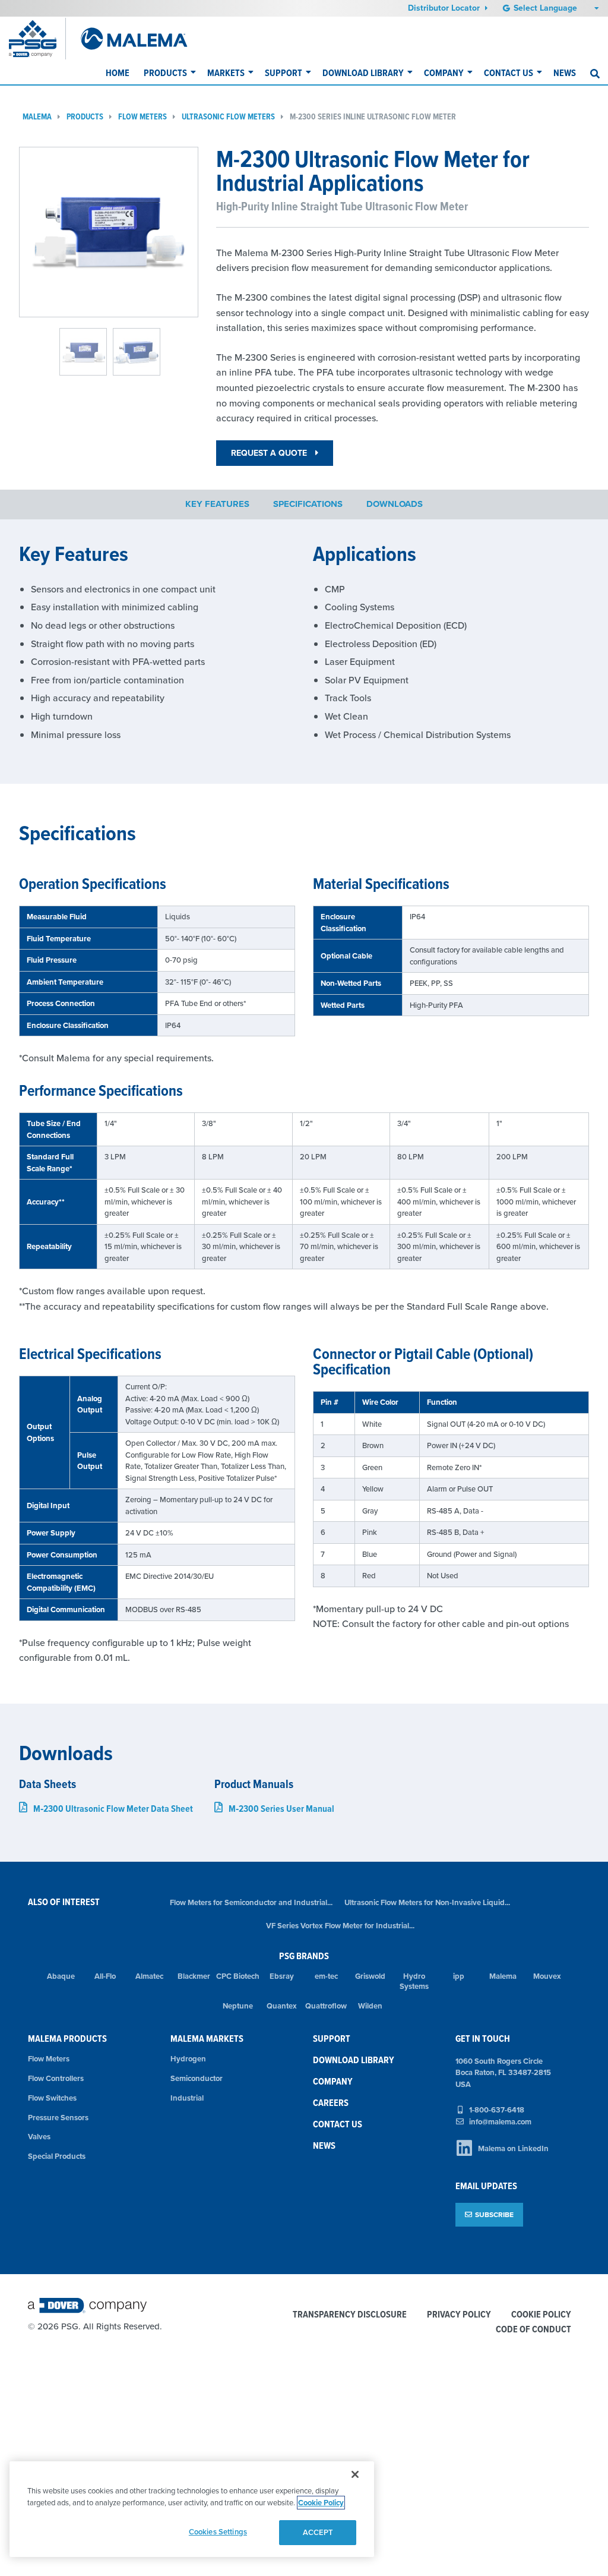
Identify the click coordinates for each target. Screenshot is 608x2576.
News (565, 73)
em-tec (326, 1976)
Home (118, 73)
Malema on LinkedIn (513, 2148)
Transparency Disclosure (350, 2315)
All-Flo (105, 1976)
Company (444, 73)
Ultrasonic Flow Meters (228, 117)
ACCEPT (318, 2532)
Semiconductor (197, 2078)
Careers (331, 2103)
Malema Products (67, 2039)
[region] (192, 2509)
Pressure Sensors (58, 2118)
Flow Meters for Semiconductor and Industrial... (251, 1902)
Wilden (370, 2006)
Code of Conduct (533, 2330)
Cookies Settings (218, 2532)
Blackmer (194, 1976)
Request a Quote (270, 453)
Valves (39, 2137)
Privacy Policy (459, 2315)
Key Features (217, 504)
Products (165, 73)
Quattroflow (326, 2006)
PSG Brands (304, 1956)
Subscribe (494, 2214)
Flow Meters (142, 117)
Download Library (363, 73)
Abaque (61, 1976)
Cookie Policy (541, 2315)
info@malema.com (500, 2122)
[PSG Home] (37, 39)
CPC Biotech (238, 1976)
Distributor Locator (445, 8)
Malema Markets (207, 2039)
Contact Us (509, 73)
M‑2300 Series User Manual (281, 1809)
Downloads (395, 504)
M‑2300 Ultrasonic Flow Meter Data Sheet (113, 1809)
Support (284, 73)
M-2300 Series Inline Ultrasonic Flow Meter (373, 117)
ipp (459, 1976)
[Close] (355, 2474)
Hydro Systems (414, 1981)
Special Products (57, 2156)
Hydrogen (188, 2059)
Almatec (149, 1976)
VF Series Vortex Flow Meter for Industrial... (340, 1926)
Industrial (187, 2098)
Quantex (282, 2006)
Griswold (370, 1976)
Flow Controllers (56, 2078)
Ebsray (282, 1976)
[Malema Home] (134, 39)
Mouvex (547, 1976)
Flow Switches (52, 2098)
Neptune (238, 2006)
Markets (226, 73)
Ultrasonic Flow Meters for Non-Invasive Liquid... (427, 1902)
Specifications (308, 504)
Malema (37, 117)
